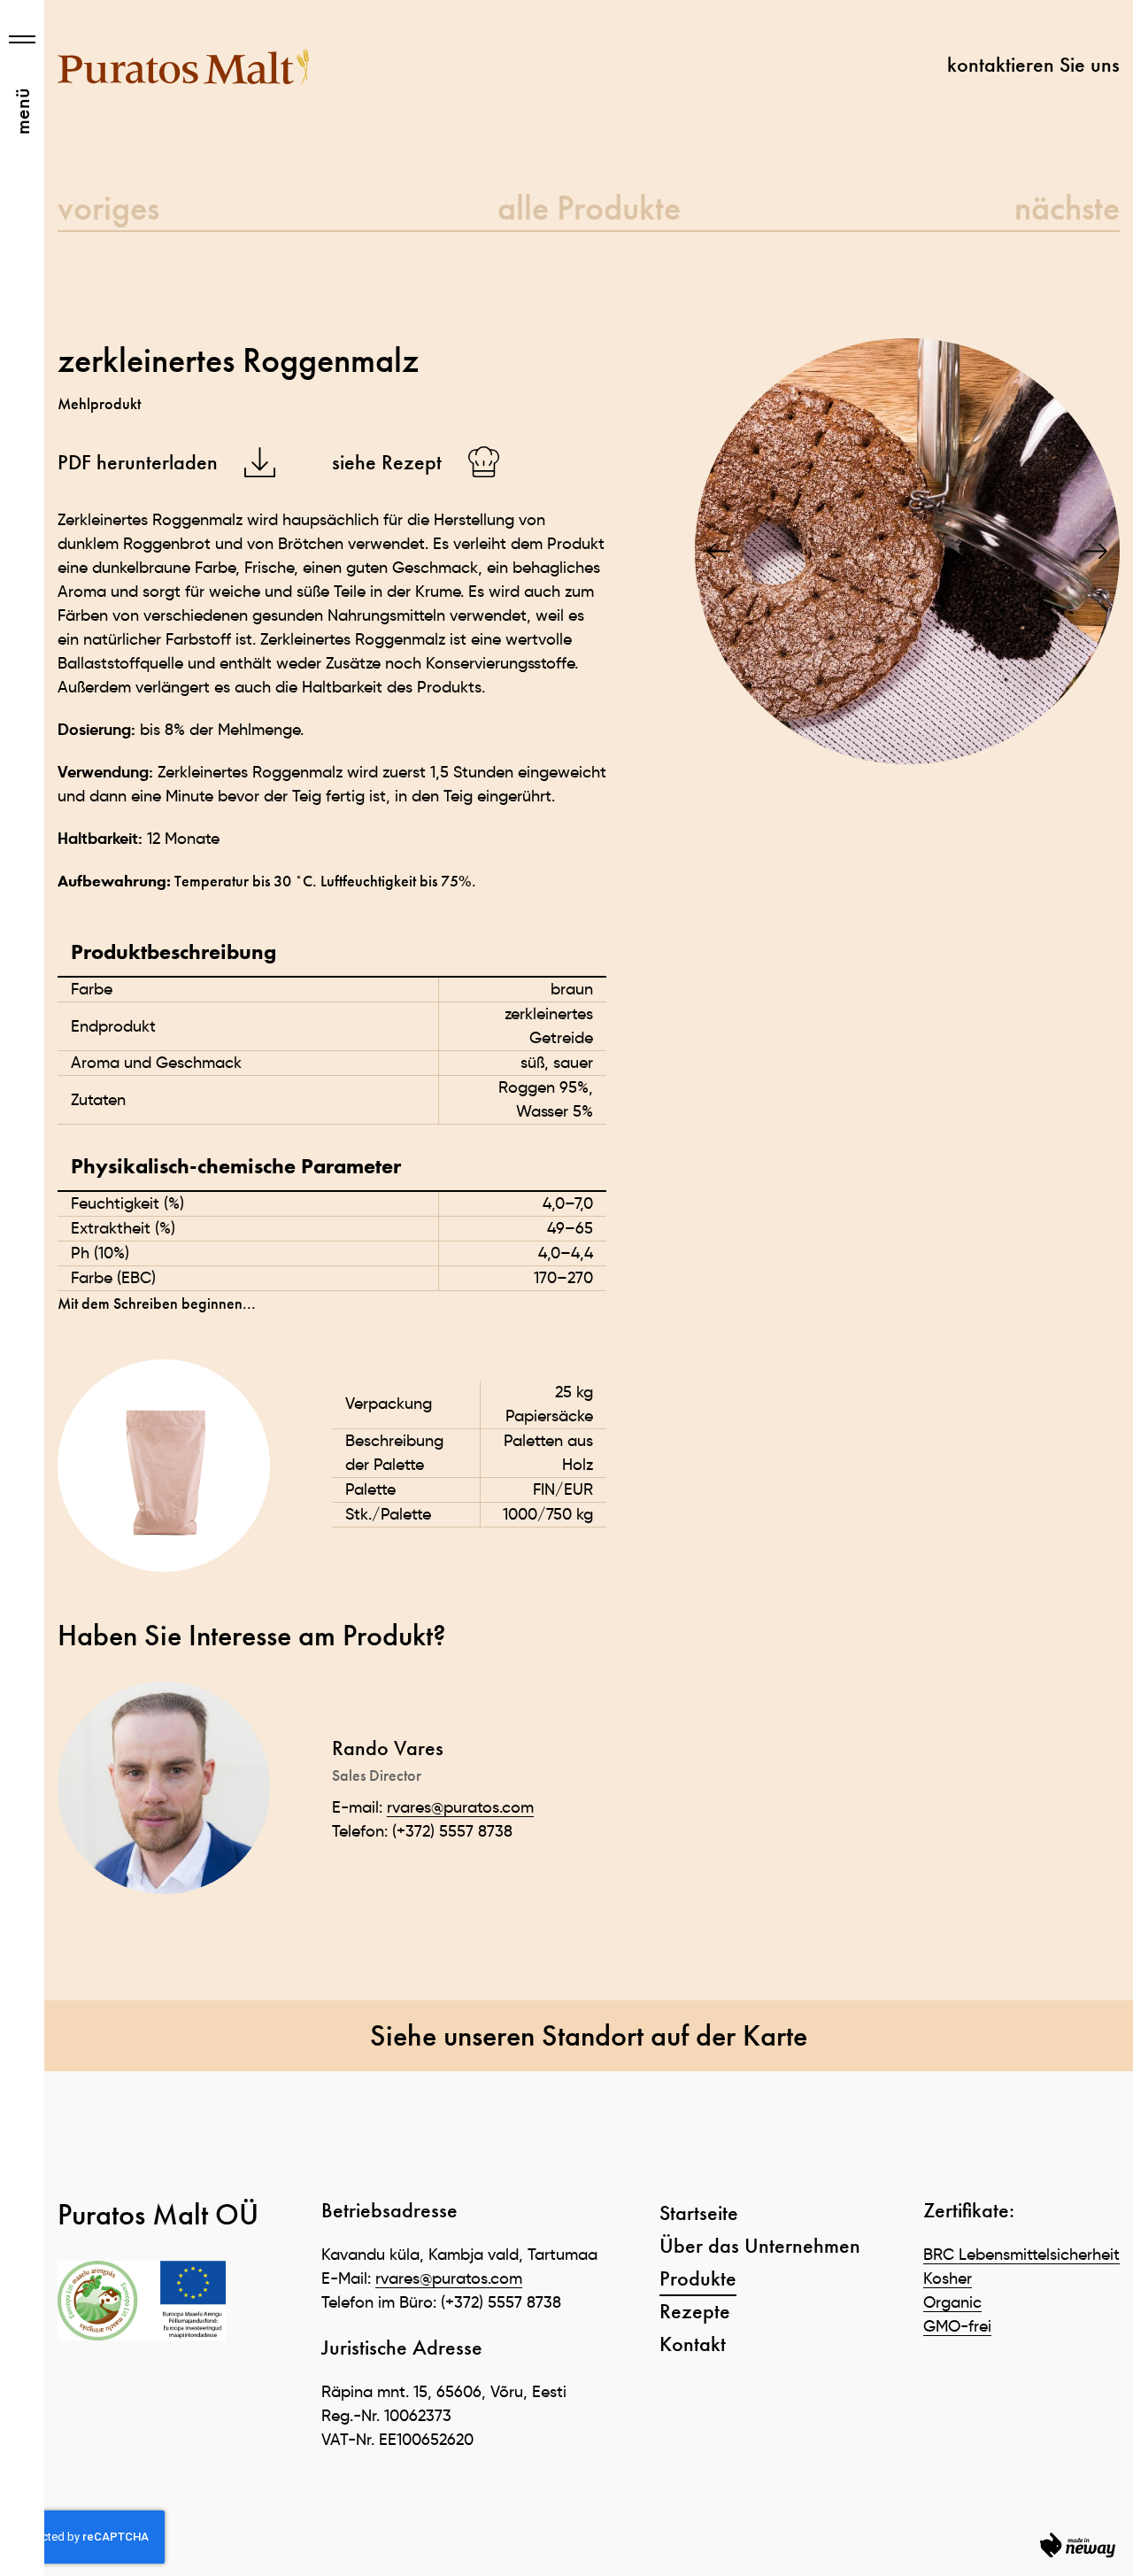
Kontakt (693, 2344)
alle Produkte (589, 208)
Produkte (698, 2278)
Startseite (699, 2212)
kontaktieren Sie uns (1033, 65)
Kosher (948, 2278)
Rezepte (695, 2311)
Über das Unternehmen (760, 2245)
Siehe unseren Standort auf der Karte (589, 2035)
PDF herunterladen (138, 462)
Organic (952, 2302)
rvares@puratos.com (460, 1807)
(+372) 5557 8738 (452, 1831)
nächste (1067, 208)
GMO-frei (957, 2326)
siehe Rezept (387, 462)
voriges (108, 208)
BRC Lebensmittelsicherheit (1021, 2255)
